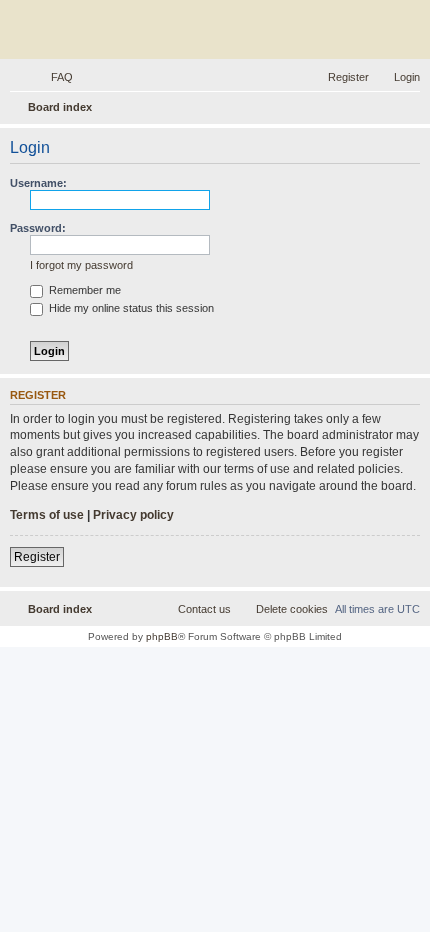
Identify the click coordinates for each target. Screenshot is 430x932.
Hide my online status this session (130, 308)
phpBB (162, 636)
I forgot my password (81, 265)
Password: (38, 228)
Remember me (83, 290)
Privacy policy (133, 515)
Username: (38, 183)
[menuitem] (53, 77)
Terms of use (47, 515)
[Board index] (215, 32)
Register (37, 557)
